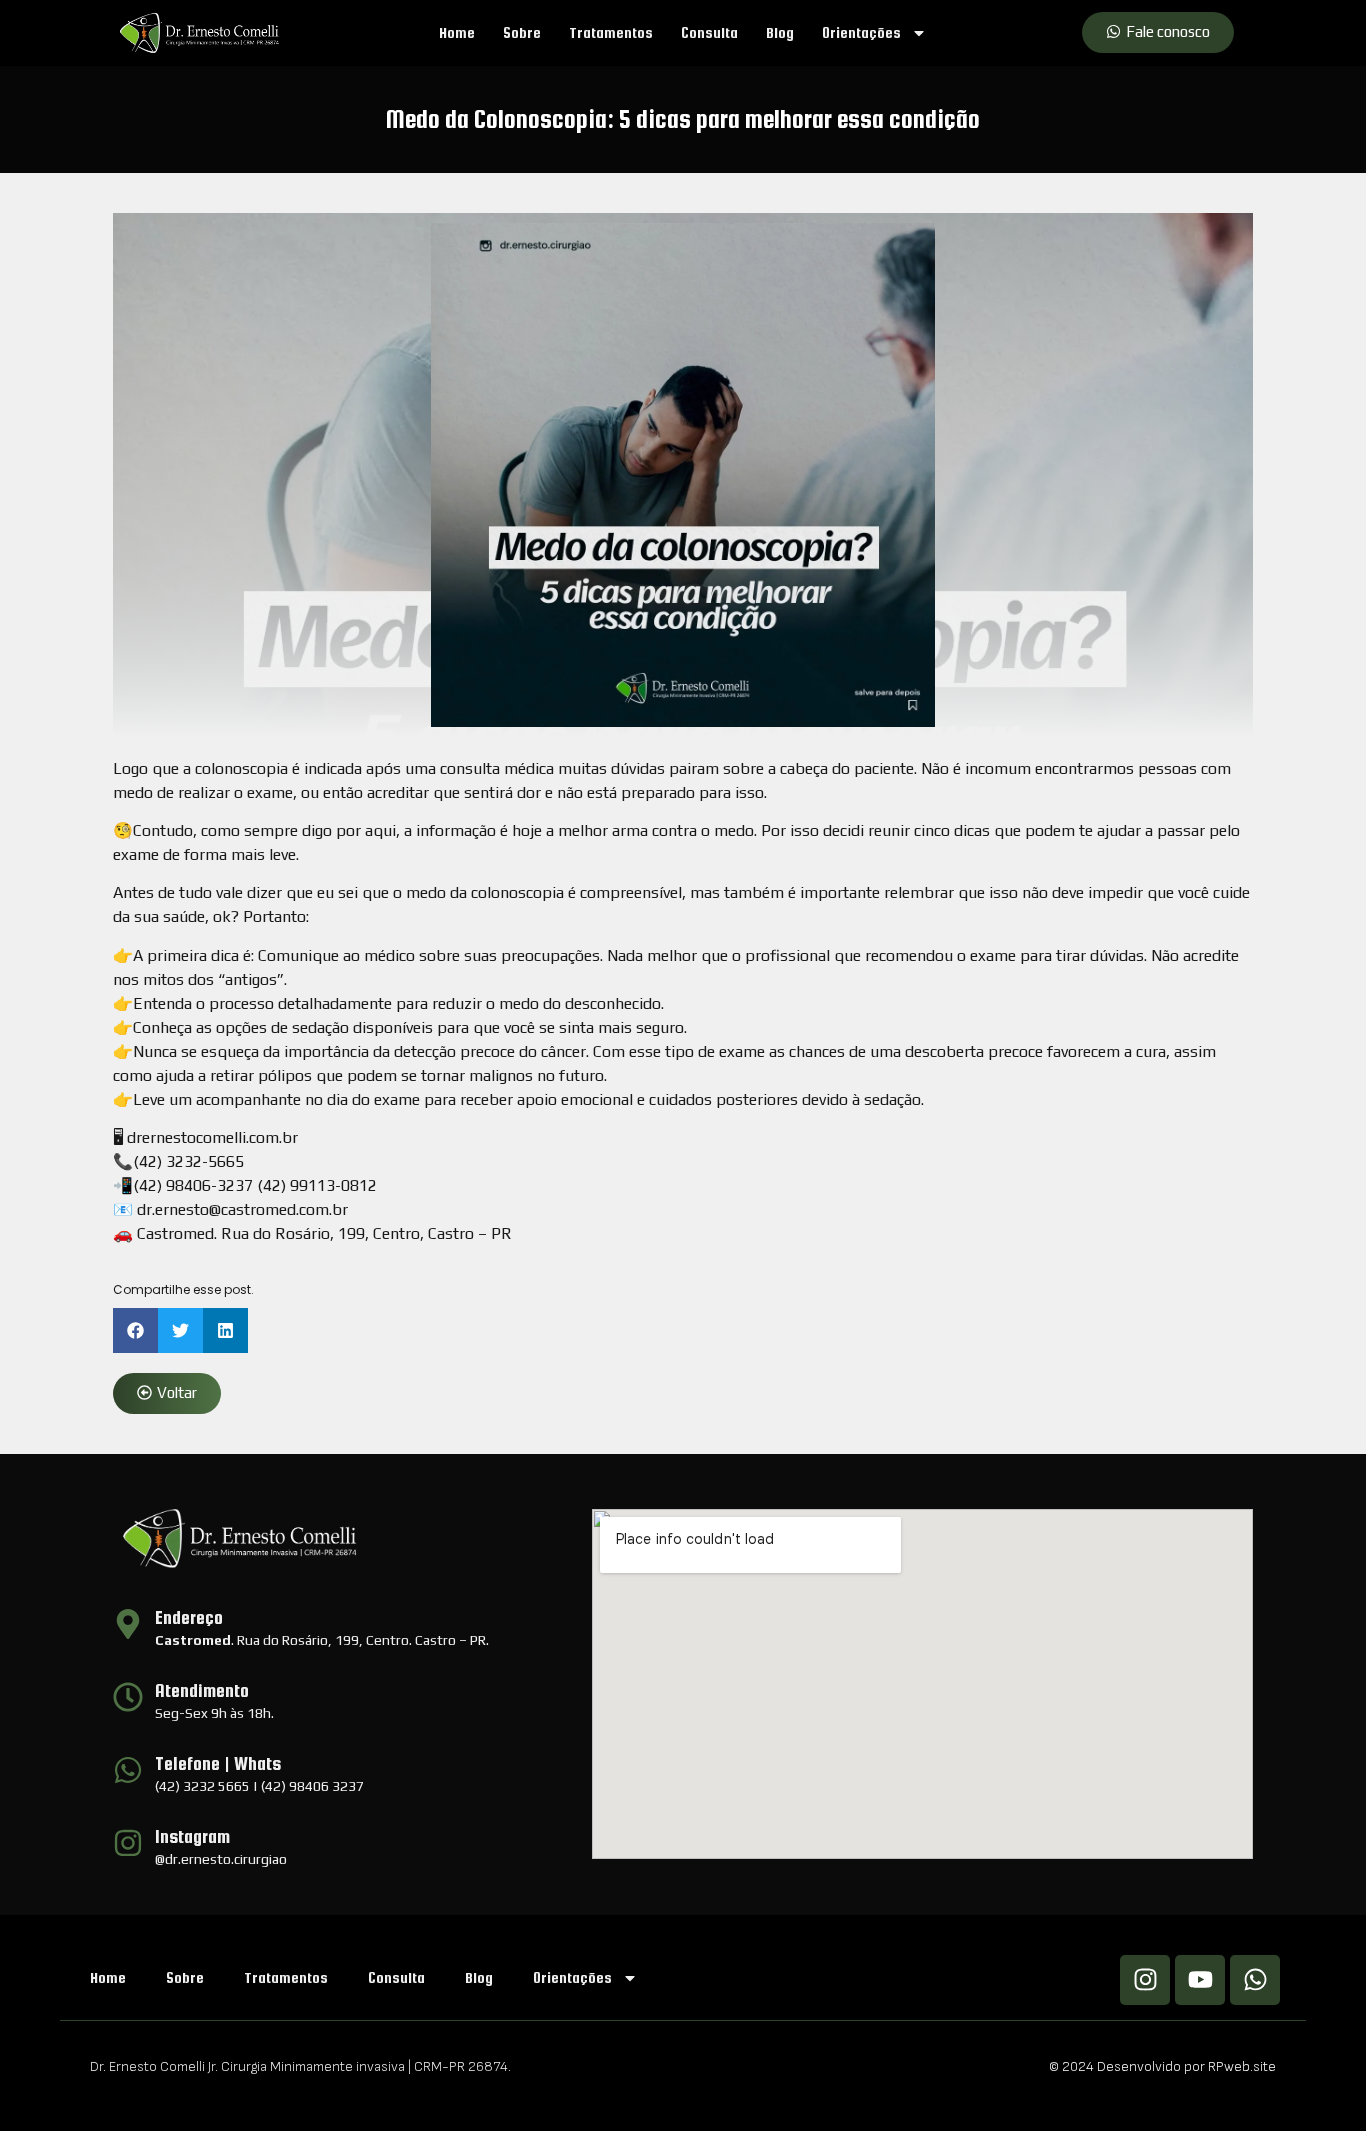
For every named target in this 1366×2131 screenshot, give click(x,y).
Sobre (522, 32)
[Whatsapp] (1255, 1980)
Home (457, 32)
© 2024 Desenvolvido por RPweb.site (1162, 2066)
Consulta (709, 32)
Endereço (189, 1617)
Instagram (192, 1836)
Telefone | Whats (218, 1763)
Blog (780, 32)
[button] (135, 1330)
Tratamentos (611, 32)
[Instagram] (1145, 1980)
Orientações (861, 32)
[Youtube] (1200, 1980)
